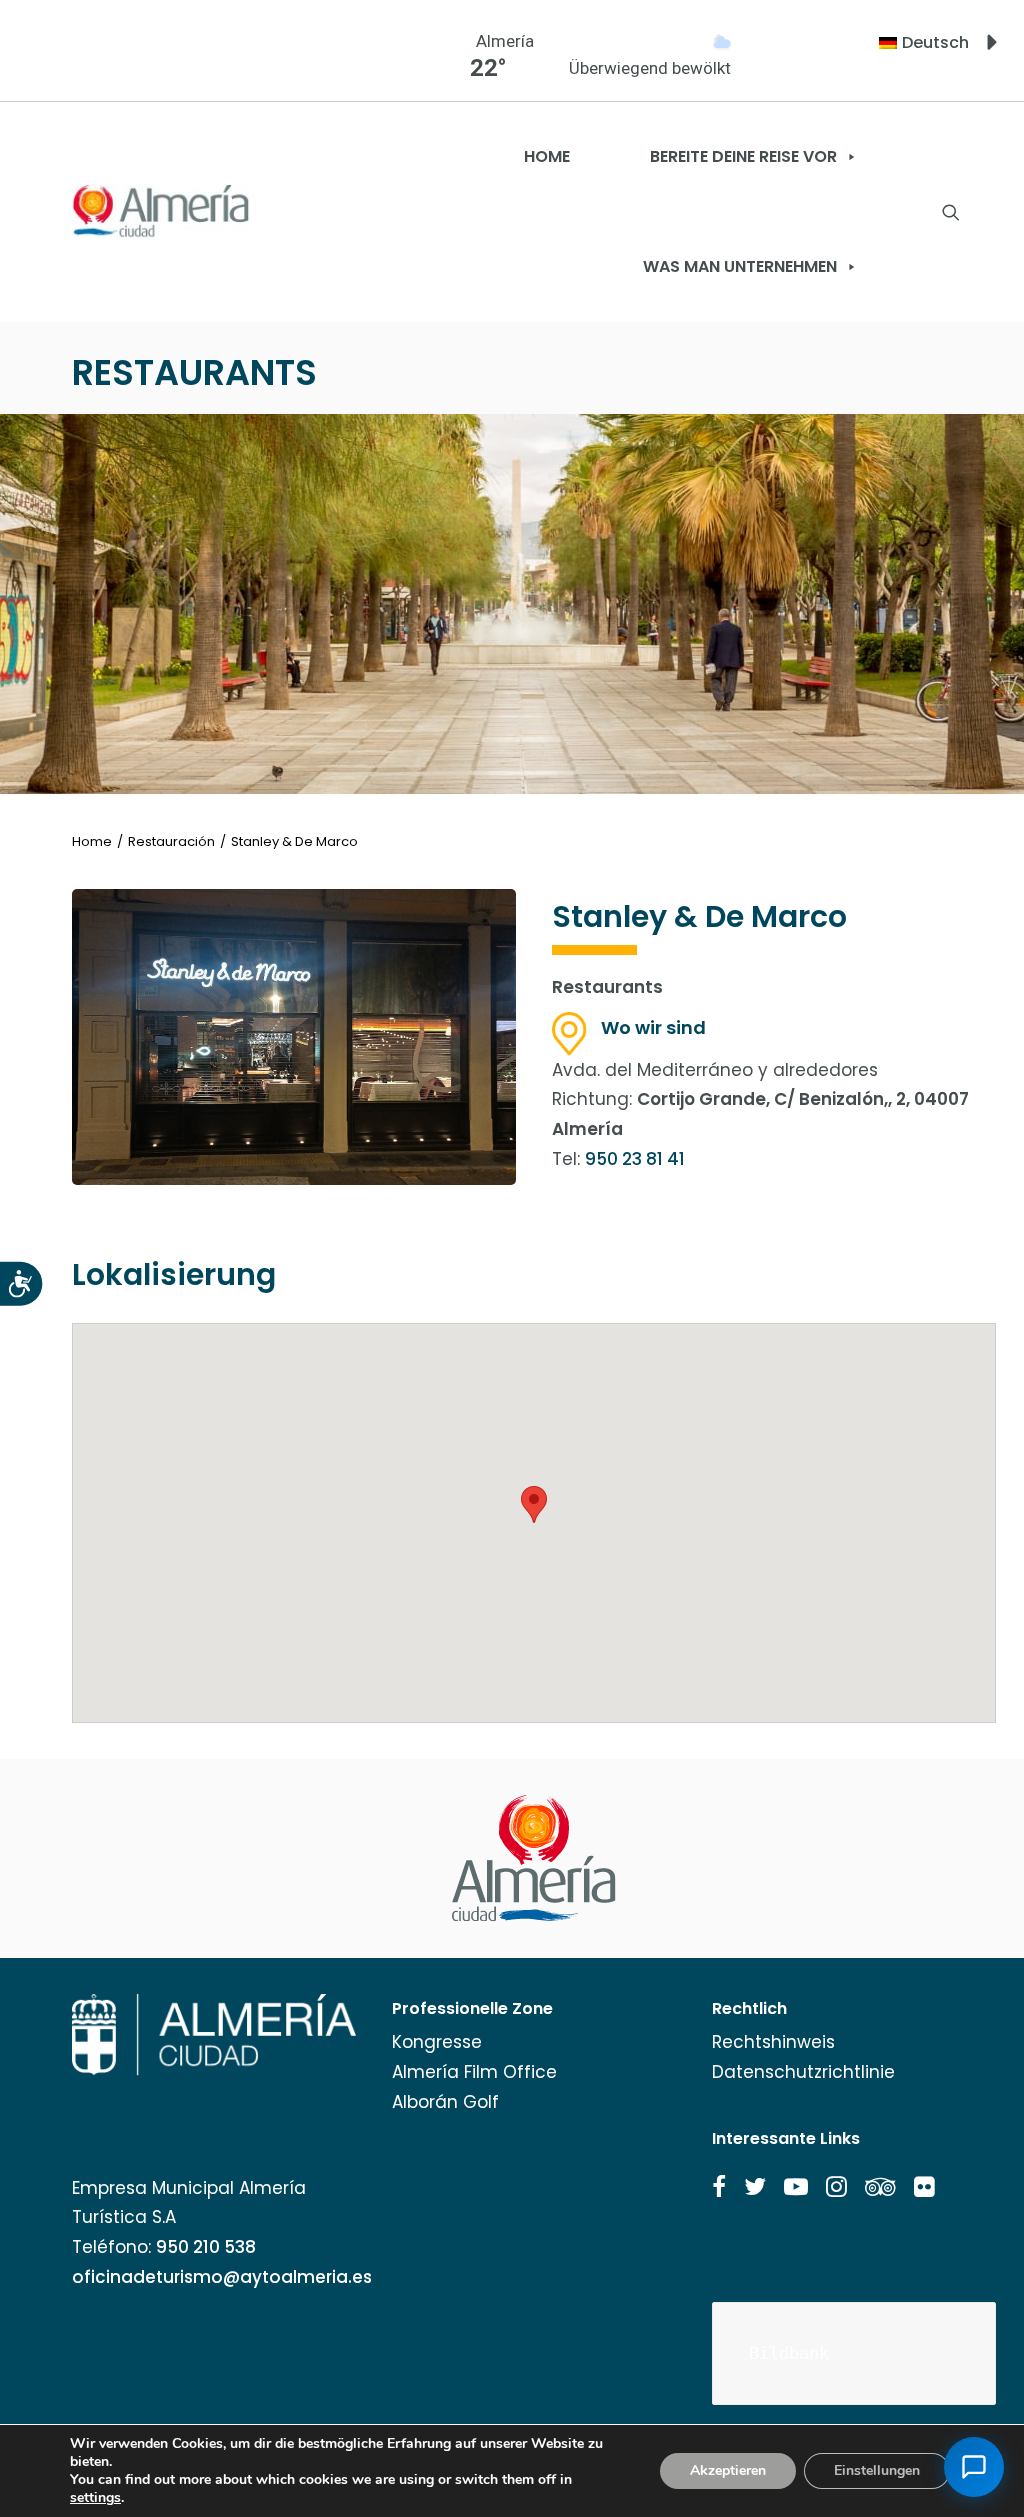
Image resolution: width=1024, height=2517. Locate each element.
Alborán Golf (445, 2102)
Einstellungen (877, 2470)
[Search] (951, 212)
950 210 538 (206, 2247)
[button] (719, 2187)
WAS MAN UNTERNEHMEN (740, 266)
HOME (547, 156)
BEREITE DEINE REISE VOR (743, 156)
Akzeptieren (728, 2470)
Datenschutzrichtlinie (803, 2072)
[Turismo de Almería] (161, 211)
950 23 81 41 (635, 1159)
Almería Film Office (474, 2072)
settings (95, 2498)
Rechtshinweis (773, 2042)
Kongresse (437, 2042)
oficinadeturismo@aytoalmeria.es (222, 2277)
